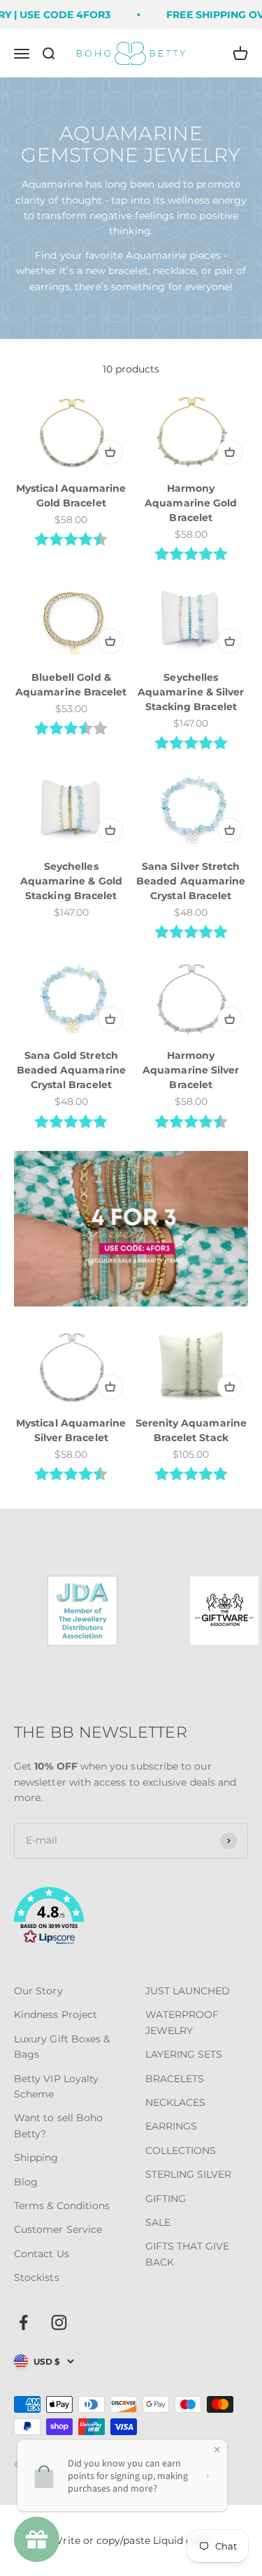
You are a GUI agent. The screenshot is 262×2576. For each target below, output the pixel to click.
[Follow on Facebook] (23, 2322)
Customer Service (58, 2229)
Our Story (38, 1991)
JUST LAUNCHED (188, 1991)
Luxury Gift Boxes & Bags (62, 2047)
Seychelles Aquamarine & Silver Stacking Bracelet (191, 692)
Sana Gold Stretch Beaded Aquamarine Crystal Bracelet (71, 1070)
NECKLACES (176, 2102)
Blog (26, 2182)
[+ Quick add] (110, 452)
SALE (158, 2222)
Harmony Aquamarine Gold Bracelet (191, 503)
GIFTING (166, 2199)
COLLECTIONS (181, 2151)
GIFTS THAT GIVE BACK (188, 2254)
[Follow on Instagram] (59, 2322)
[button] (131, 1918)
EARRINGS (172, 2126)
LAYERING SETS (184, 2054)
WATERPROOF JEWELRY (182, 2022)
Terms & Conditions (62, 2206)
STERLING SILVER (189, 2174)
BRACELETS (175, 2079)
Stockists (37, 2277)
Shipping (36, 2157)
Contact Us (42, 2254)
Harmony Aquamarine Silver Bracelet (191, 1070)
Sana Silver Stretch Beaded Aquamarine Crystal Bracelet (191, 881)
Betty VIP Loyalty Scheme (56, 2086)
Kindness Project (56, 2014)
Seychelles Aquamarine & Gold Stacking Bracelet (71, 881)
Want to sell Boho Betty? (58, 2125)
